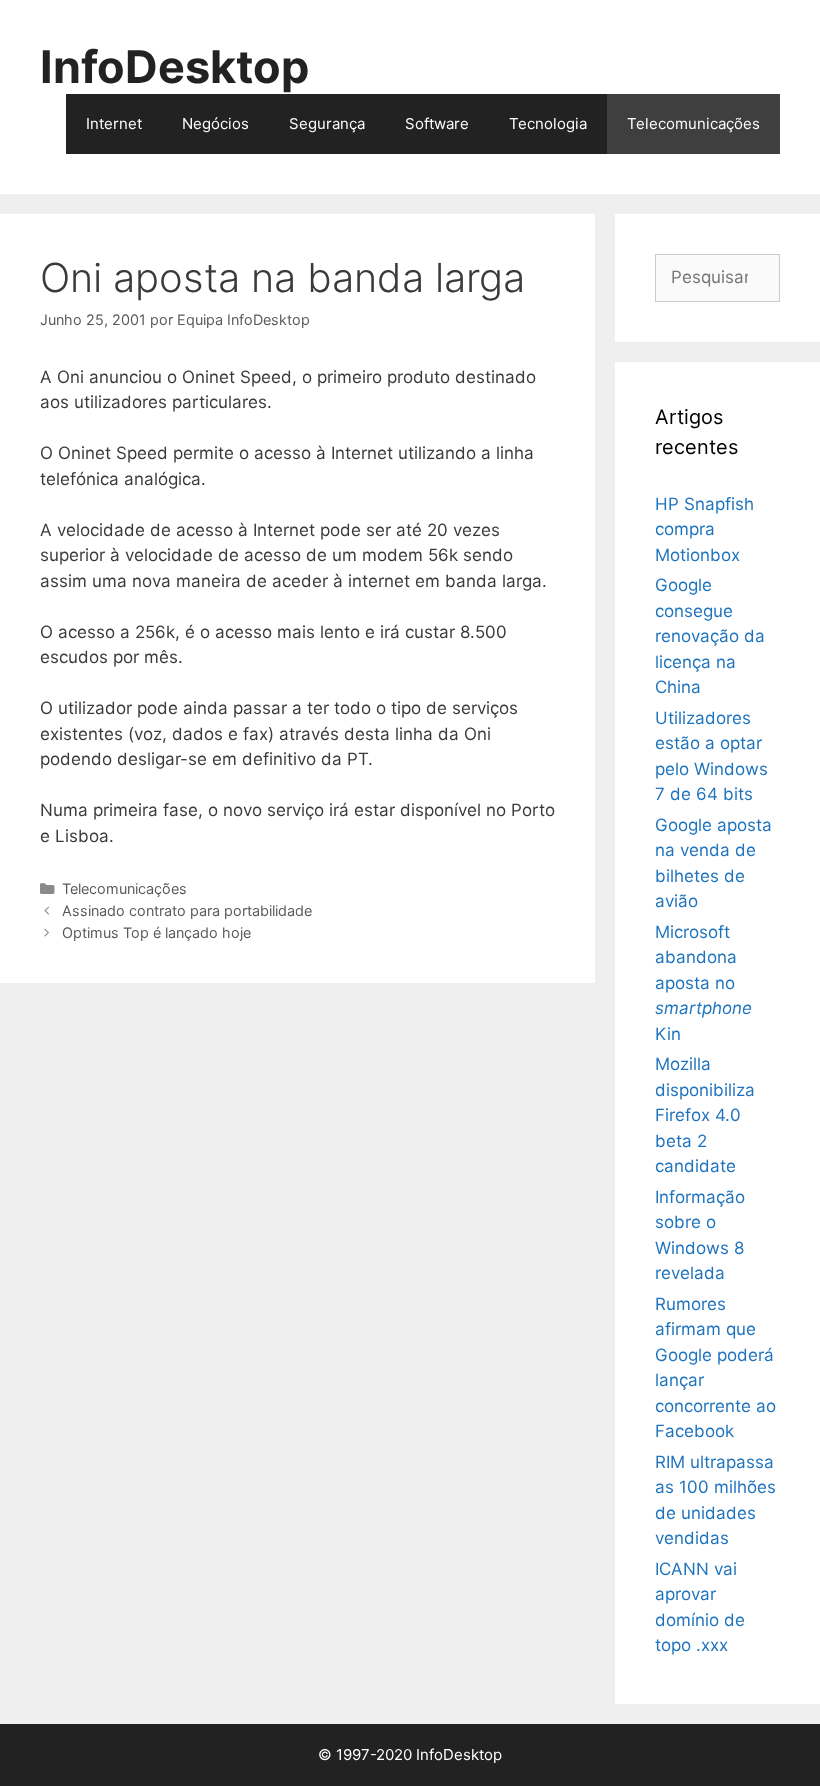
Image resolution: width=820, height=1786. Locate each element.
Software (437, 123)
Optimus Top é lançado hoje (156, 932)
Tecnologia (548, 123)
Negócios (215, 123)
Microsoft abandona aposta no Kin (703, 983)
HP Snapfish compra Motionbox (704, 529)
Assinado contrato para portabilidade (187, 910)
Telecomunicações (693, 123)
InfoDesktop (174, 66)
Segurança (327, 123)
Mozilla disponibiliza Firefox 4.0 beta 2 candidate (705, 1115)
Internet (114, 123)
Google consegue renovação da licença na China (710, 636)
